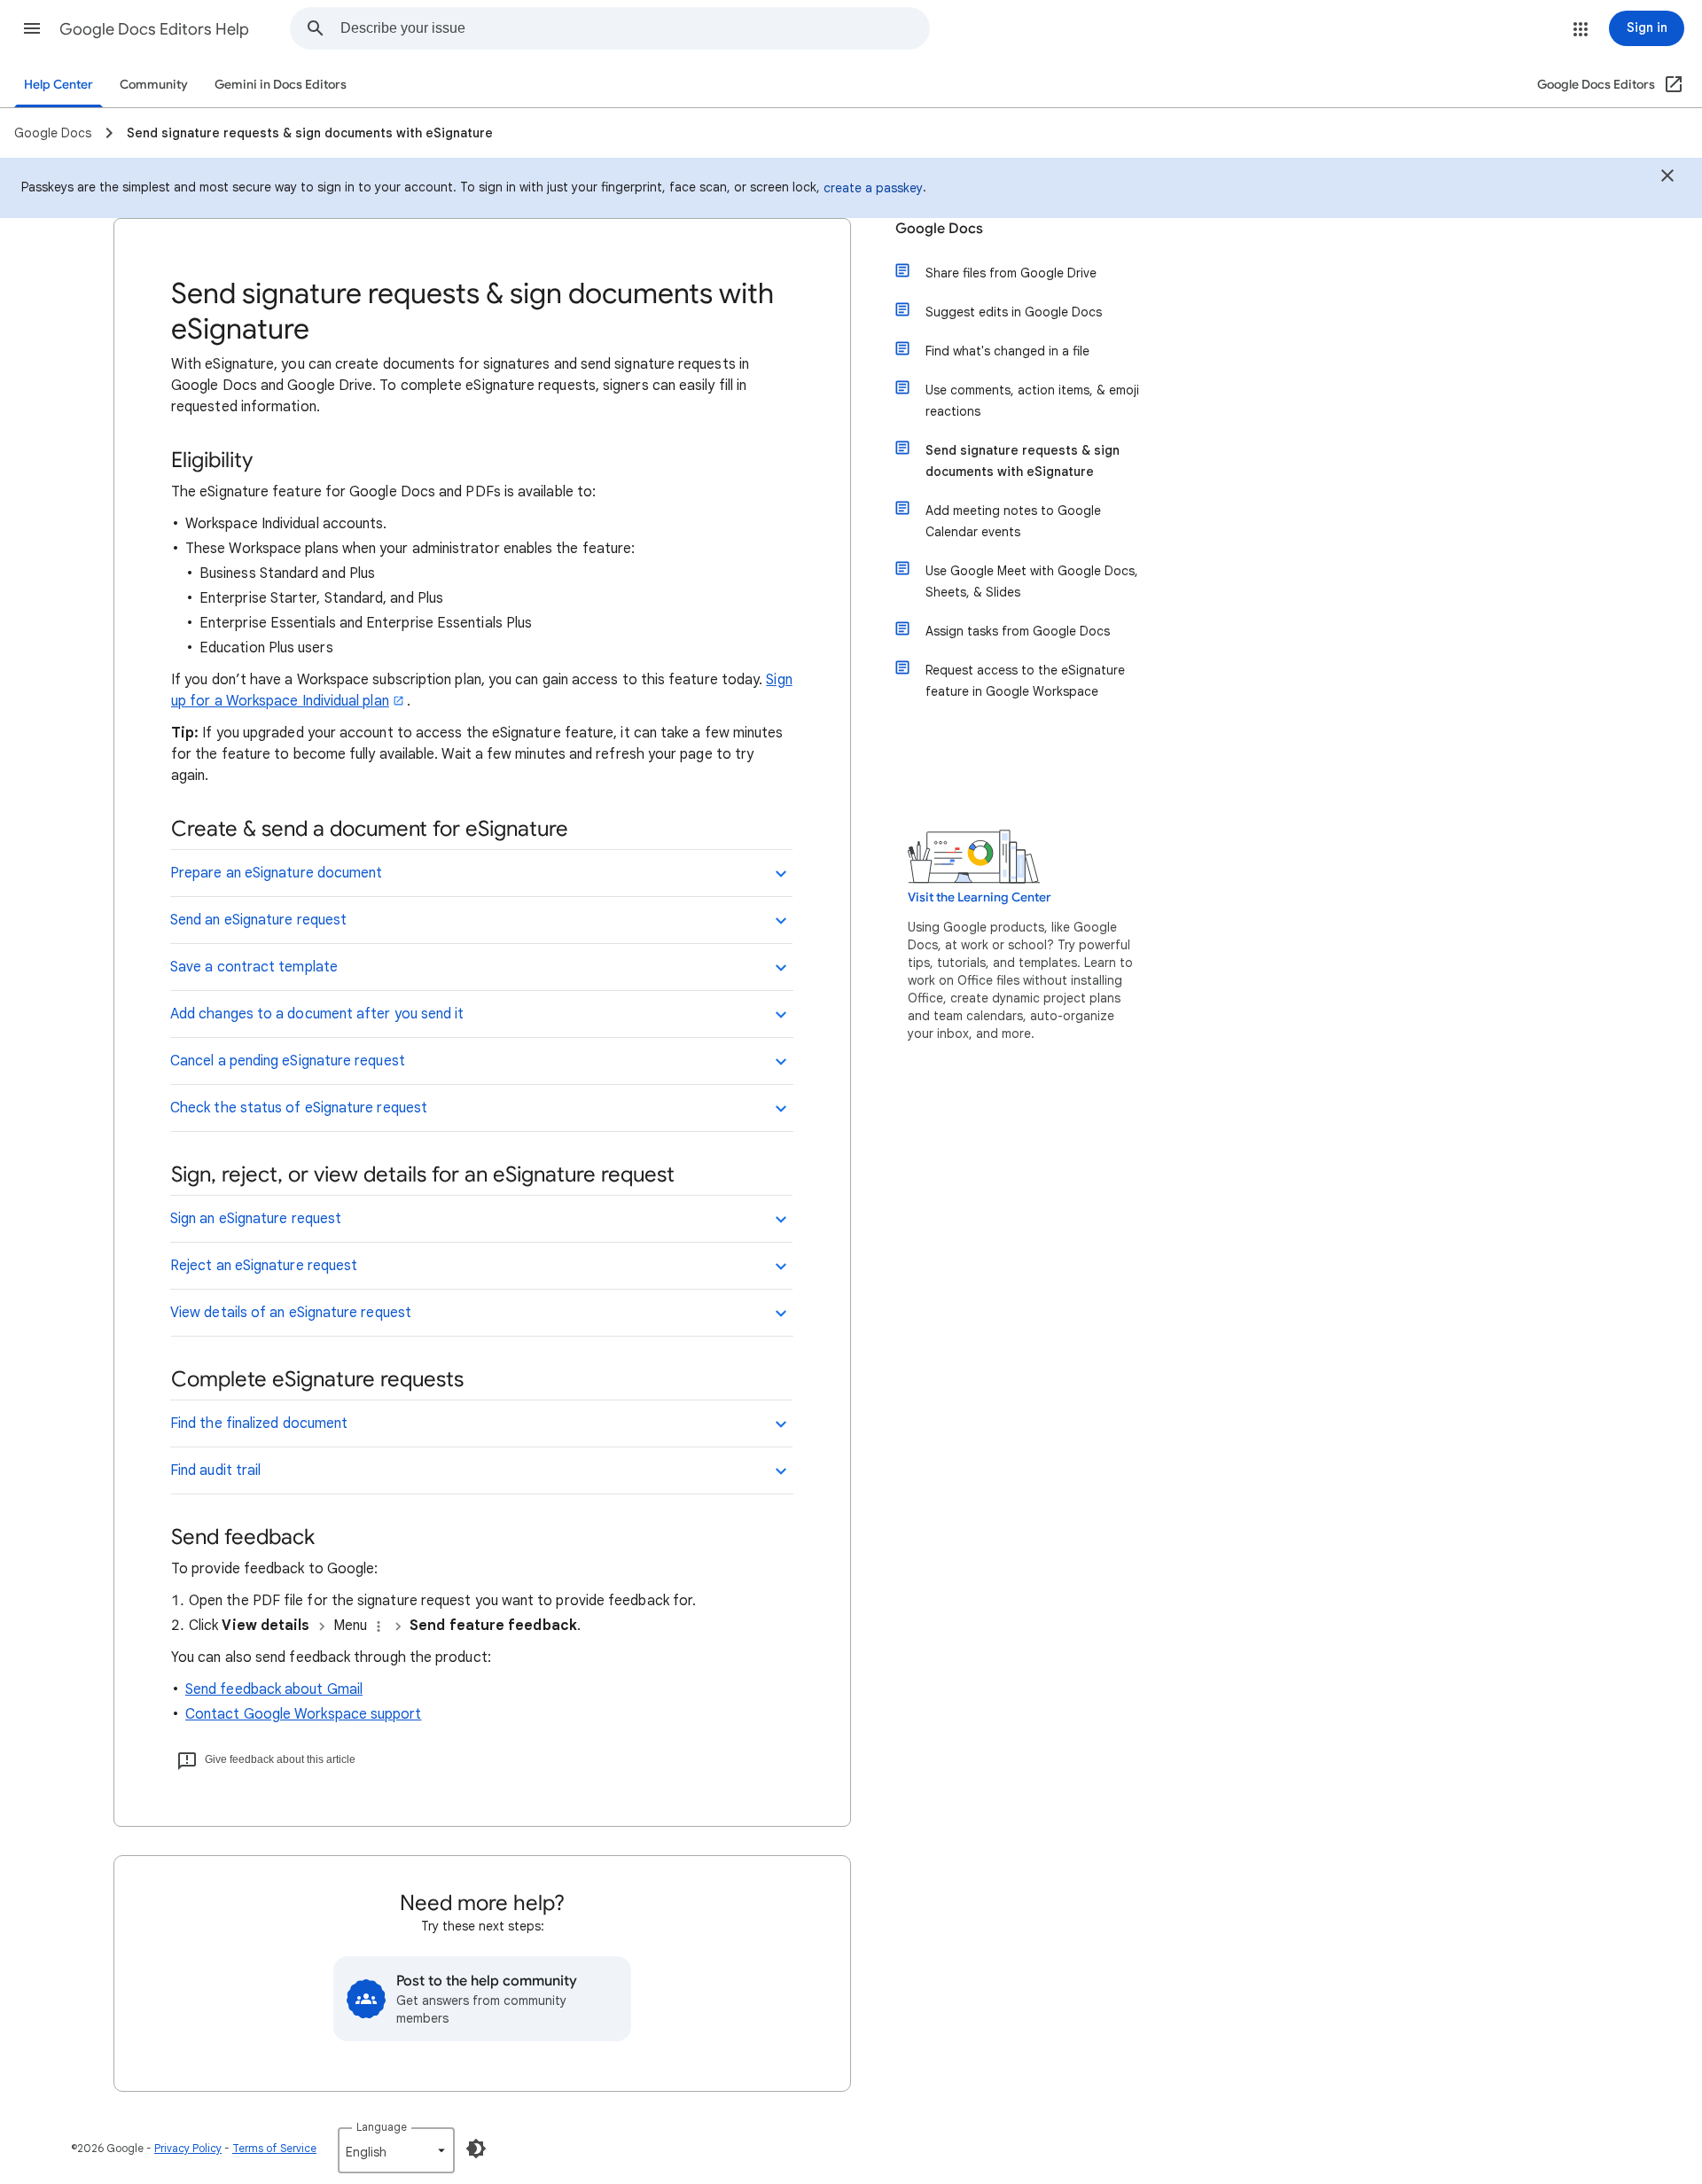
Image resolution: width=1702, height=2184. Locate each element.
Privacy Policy (188, 2148)
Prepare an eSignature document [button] (276, 873)
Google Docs (939, 229)
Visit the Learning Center (980, 897)
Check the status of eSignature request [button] (299, 1108)
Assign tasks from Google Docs (1018, 631)
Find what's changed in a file (1007, 351)
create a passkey (873, 188)
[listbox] (396, 2150)
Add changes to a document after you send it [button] (317, 1014)
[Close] (1667, 178)
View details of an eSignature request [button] (291, 1313)
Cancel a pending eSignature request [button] (288, 1061)
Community (154, 85)
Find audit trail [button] (215, 1470)
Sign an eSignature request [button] (256, 1219)
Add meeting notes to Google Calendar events (1013, 521)
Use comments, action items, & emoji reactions (1032, 401)
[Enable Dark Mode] (476, 2149)
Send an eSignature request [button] (258, 920)
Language (382, 2127)
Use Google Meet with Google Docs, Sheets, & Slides (1032, 581)
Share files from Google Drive (1011, 273)
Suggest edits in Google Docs (1014, 312)
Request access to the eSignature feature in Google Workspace (1025, 681)
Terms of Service (274, 2148)
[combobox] (635, 28)
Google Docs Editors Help (154, 29)
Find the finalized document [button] (259, 1423)
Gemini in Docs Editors (281, 85)
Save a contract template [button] (254, 967)
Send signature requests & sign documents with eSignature (1023, 461)
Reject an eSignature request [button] (264, 1266)
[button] (32, 28)
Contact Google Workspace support (304, 1714)
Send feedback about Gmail (274, 1689)
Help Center (59, 85)
